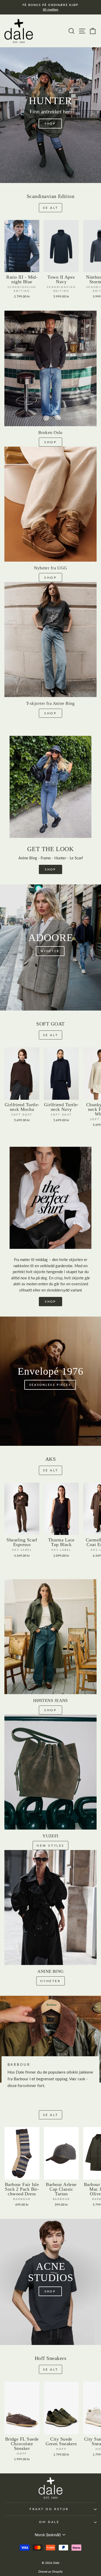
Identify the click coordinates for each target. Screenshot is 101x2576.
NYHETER (50, 1981)
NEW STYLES (51, 1845)
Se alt (51, 208)
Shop (50, 713)
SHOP (50, 442)
